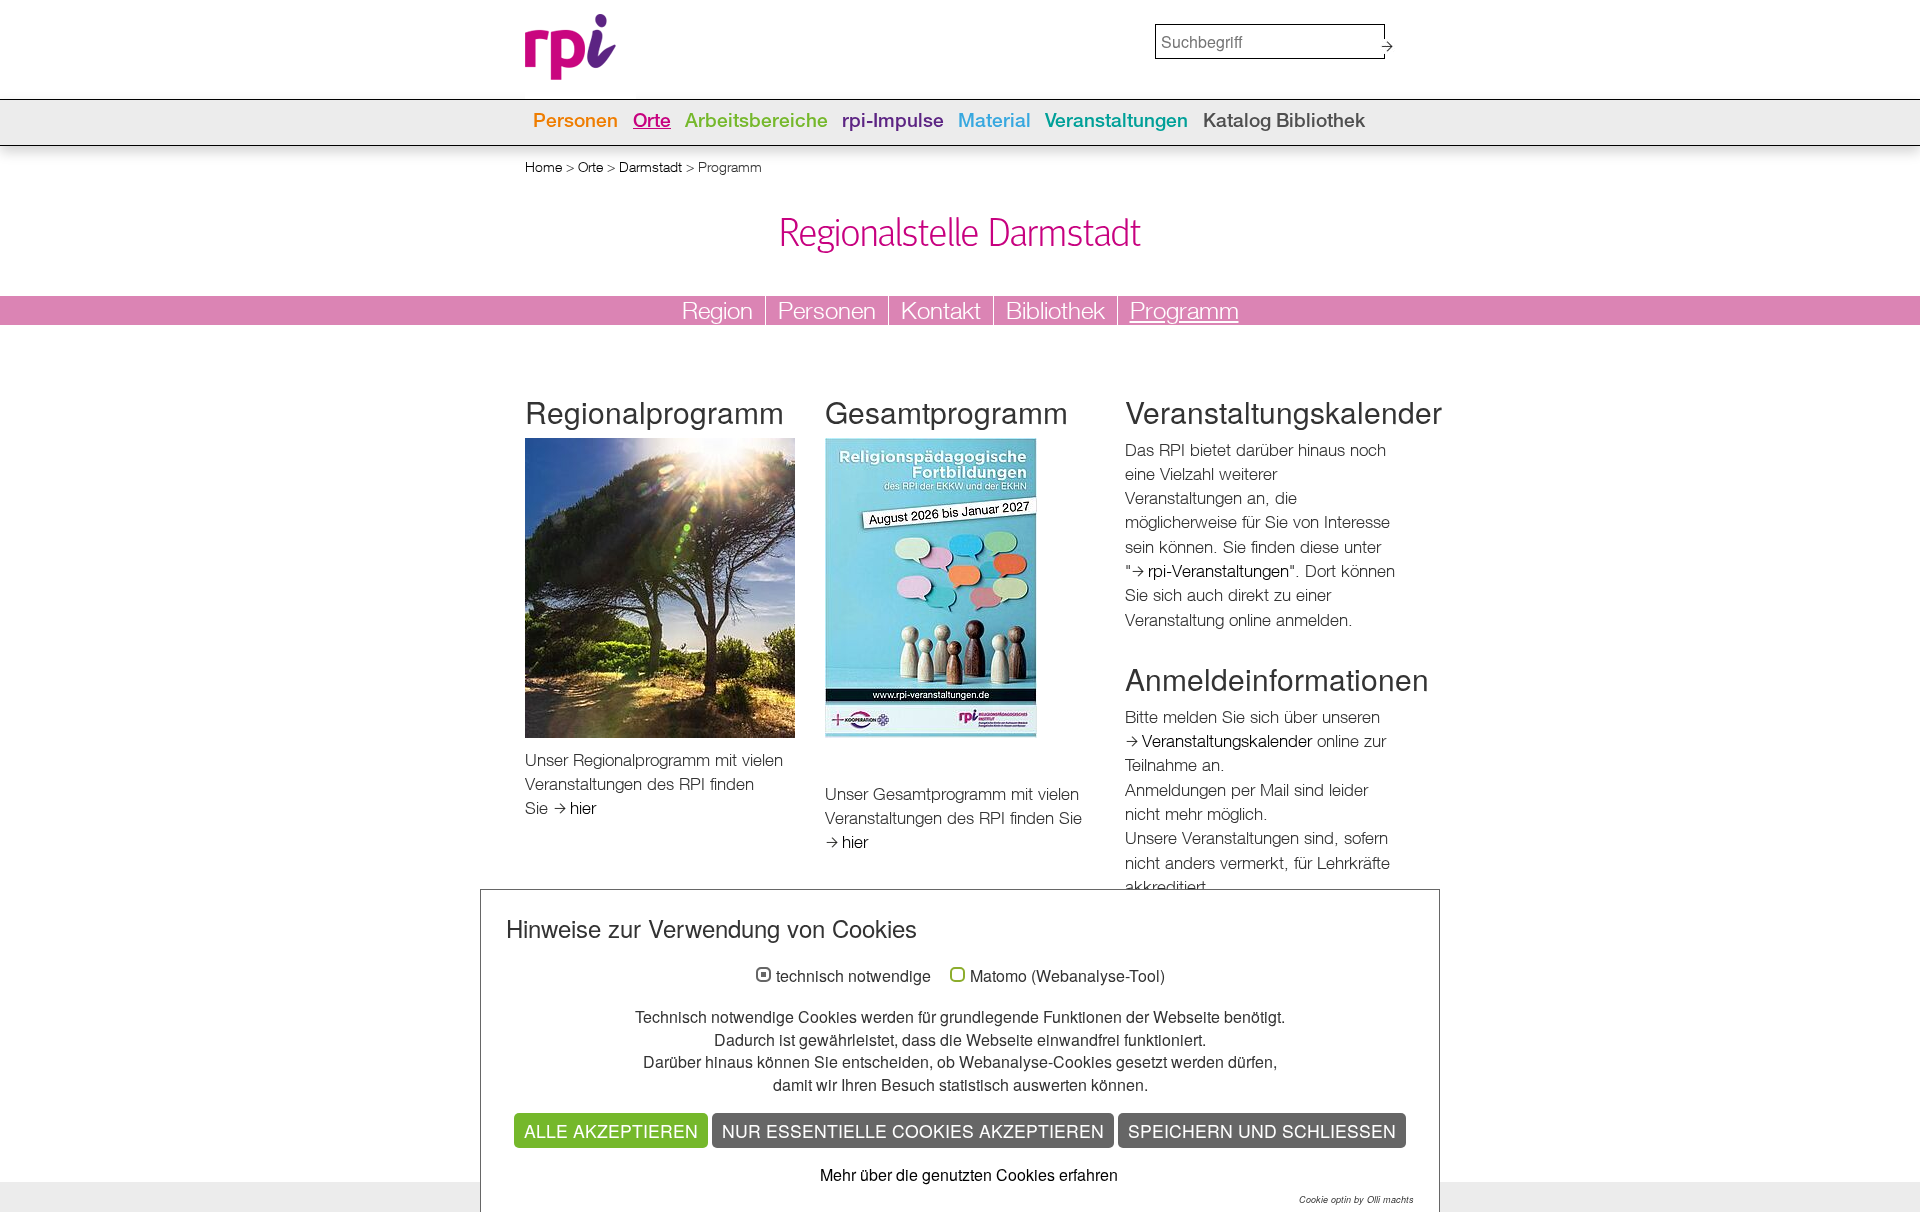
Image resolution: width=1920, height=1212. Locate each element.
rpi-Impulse (893, 122)
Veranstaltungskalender (1227, 740)
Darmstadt (650, 166)
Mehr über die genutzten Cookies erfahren (969, 1174)
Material (994, 122)
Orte (652, 122)
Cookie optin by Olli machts (1356, 1199)
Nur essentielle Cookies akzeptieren (913, 1130)
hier (583, 807)
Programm (1184, 310)
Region (717, 310)
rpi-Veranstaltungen (1218, 570)
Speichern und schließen (1262, 1130)
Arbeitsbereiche (756, 122)
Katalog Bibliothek (1284, 122)
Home (543, 166)
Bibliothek (1055, 310)
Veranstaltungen (1116, 122)
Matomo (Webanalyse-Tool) (1067, 976)
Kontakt (941, 310)
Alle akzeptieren (611, 1130)
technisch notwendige (853, 976)
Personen (575, 122)
